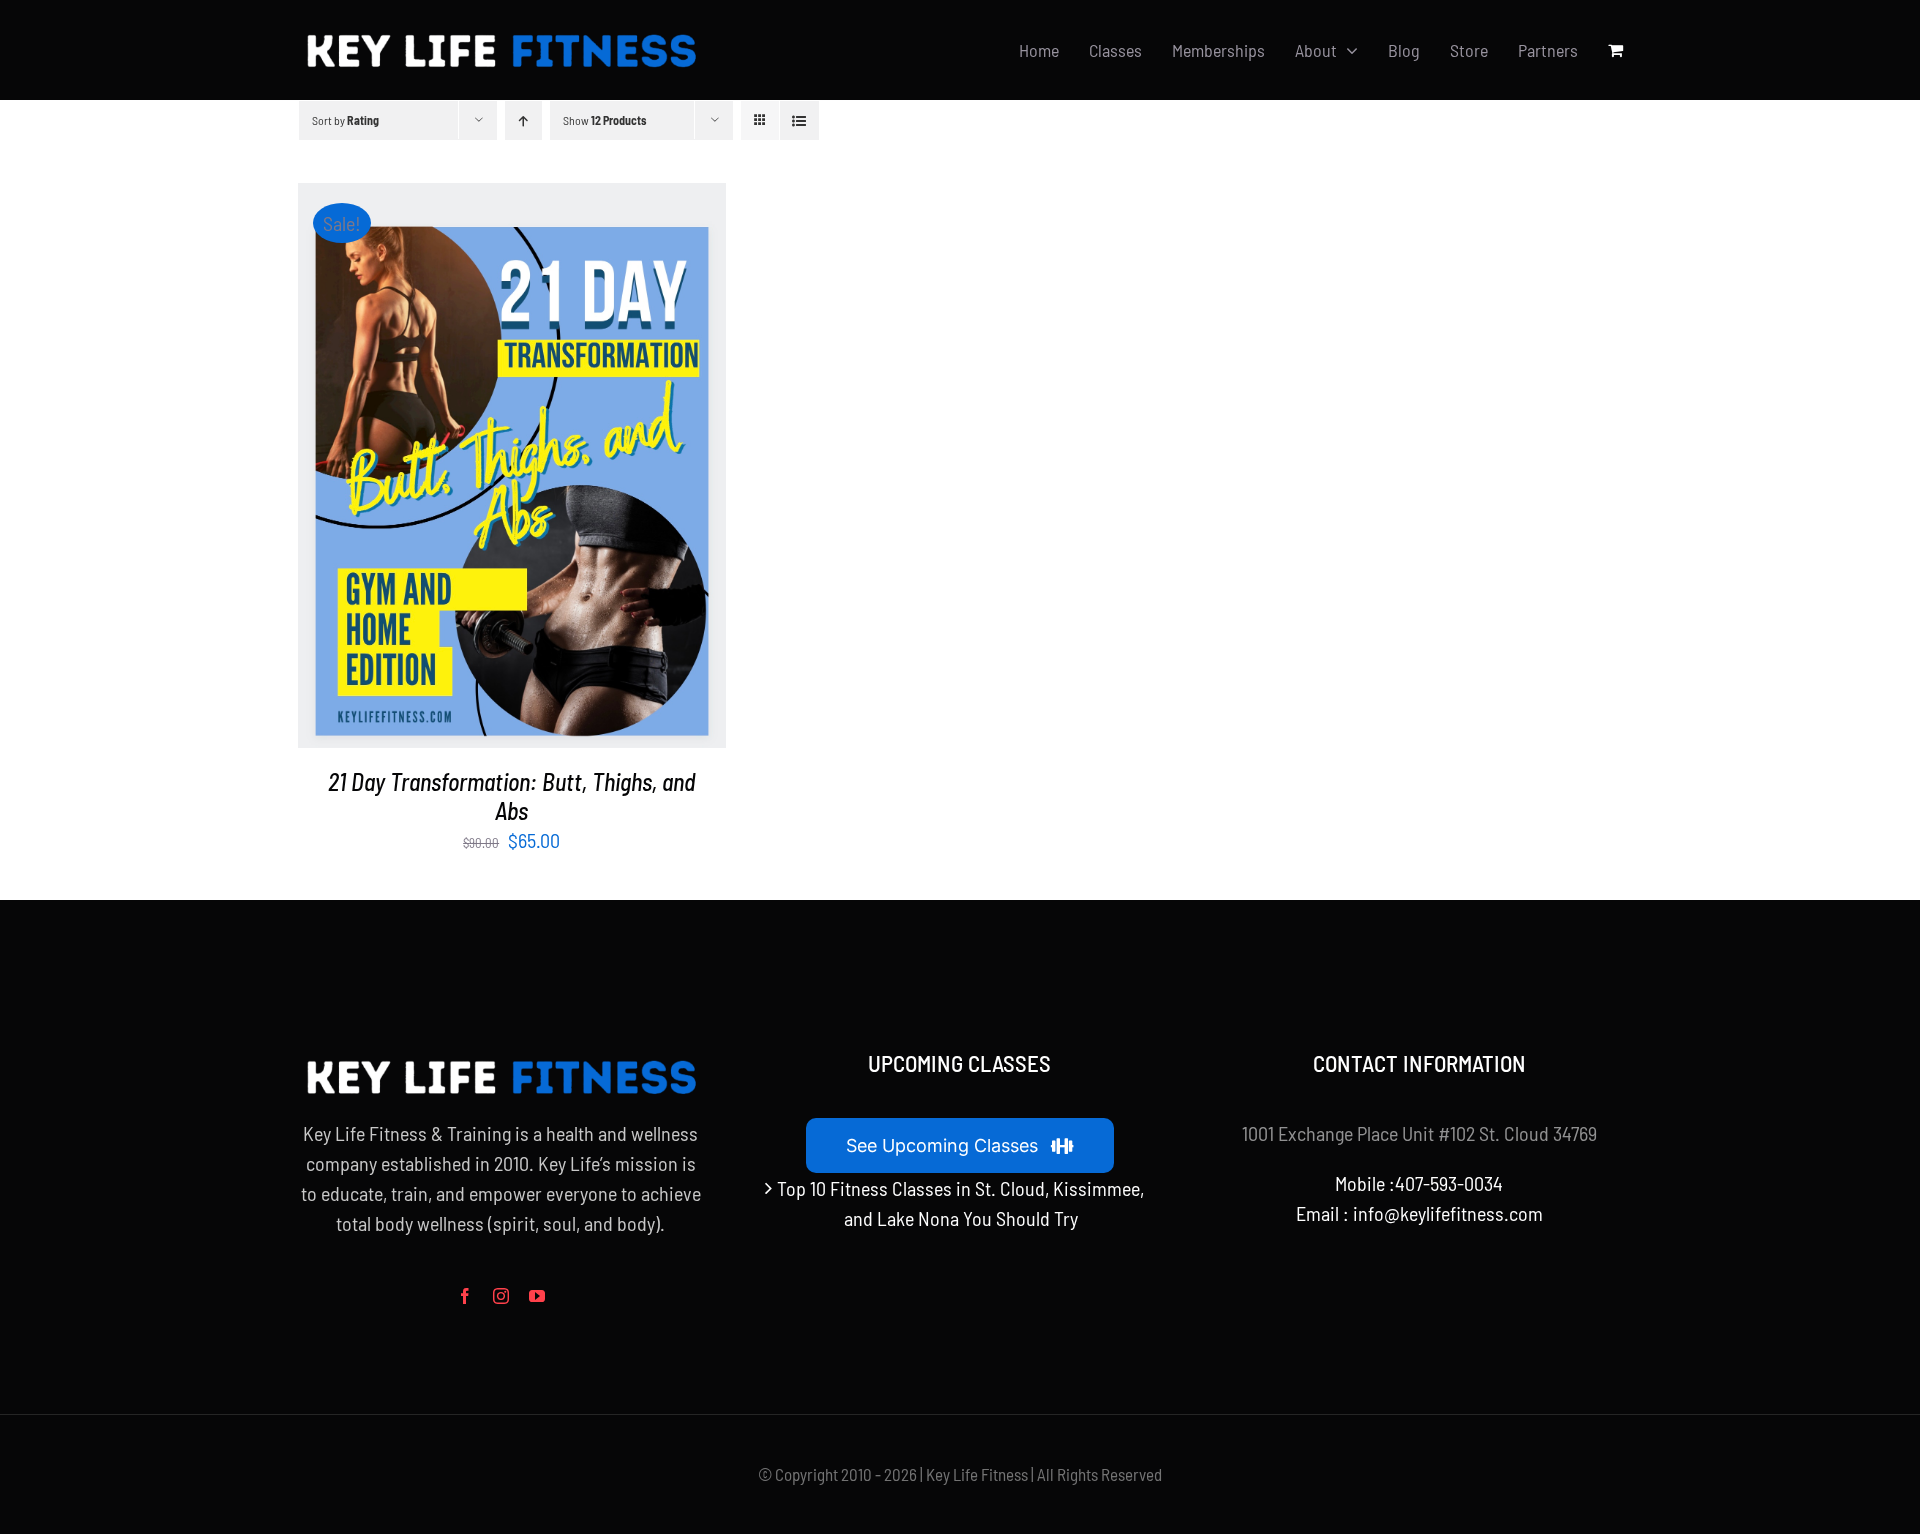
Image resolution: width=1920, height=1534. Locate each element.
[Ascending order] (523, 120)
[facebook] (465, 1296)
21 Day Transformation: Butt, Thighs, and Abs (511, 796)
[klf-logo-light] (500, 34)
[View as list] (799, 120)
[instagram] (501, 1296)
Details (573, 468)
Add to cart (465, 468)
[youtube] (537, 1296)
